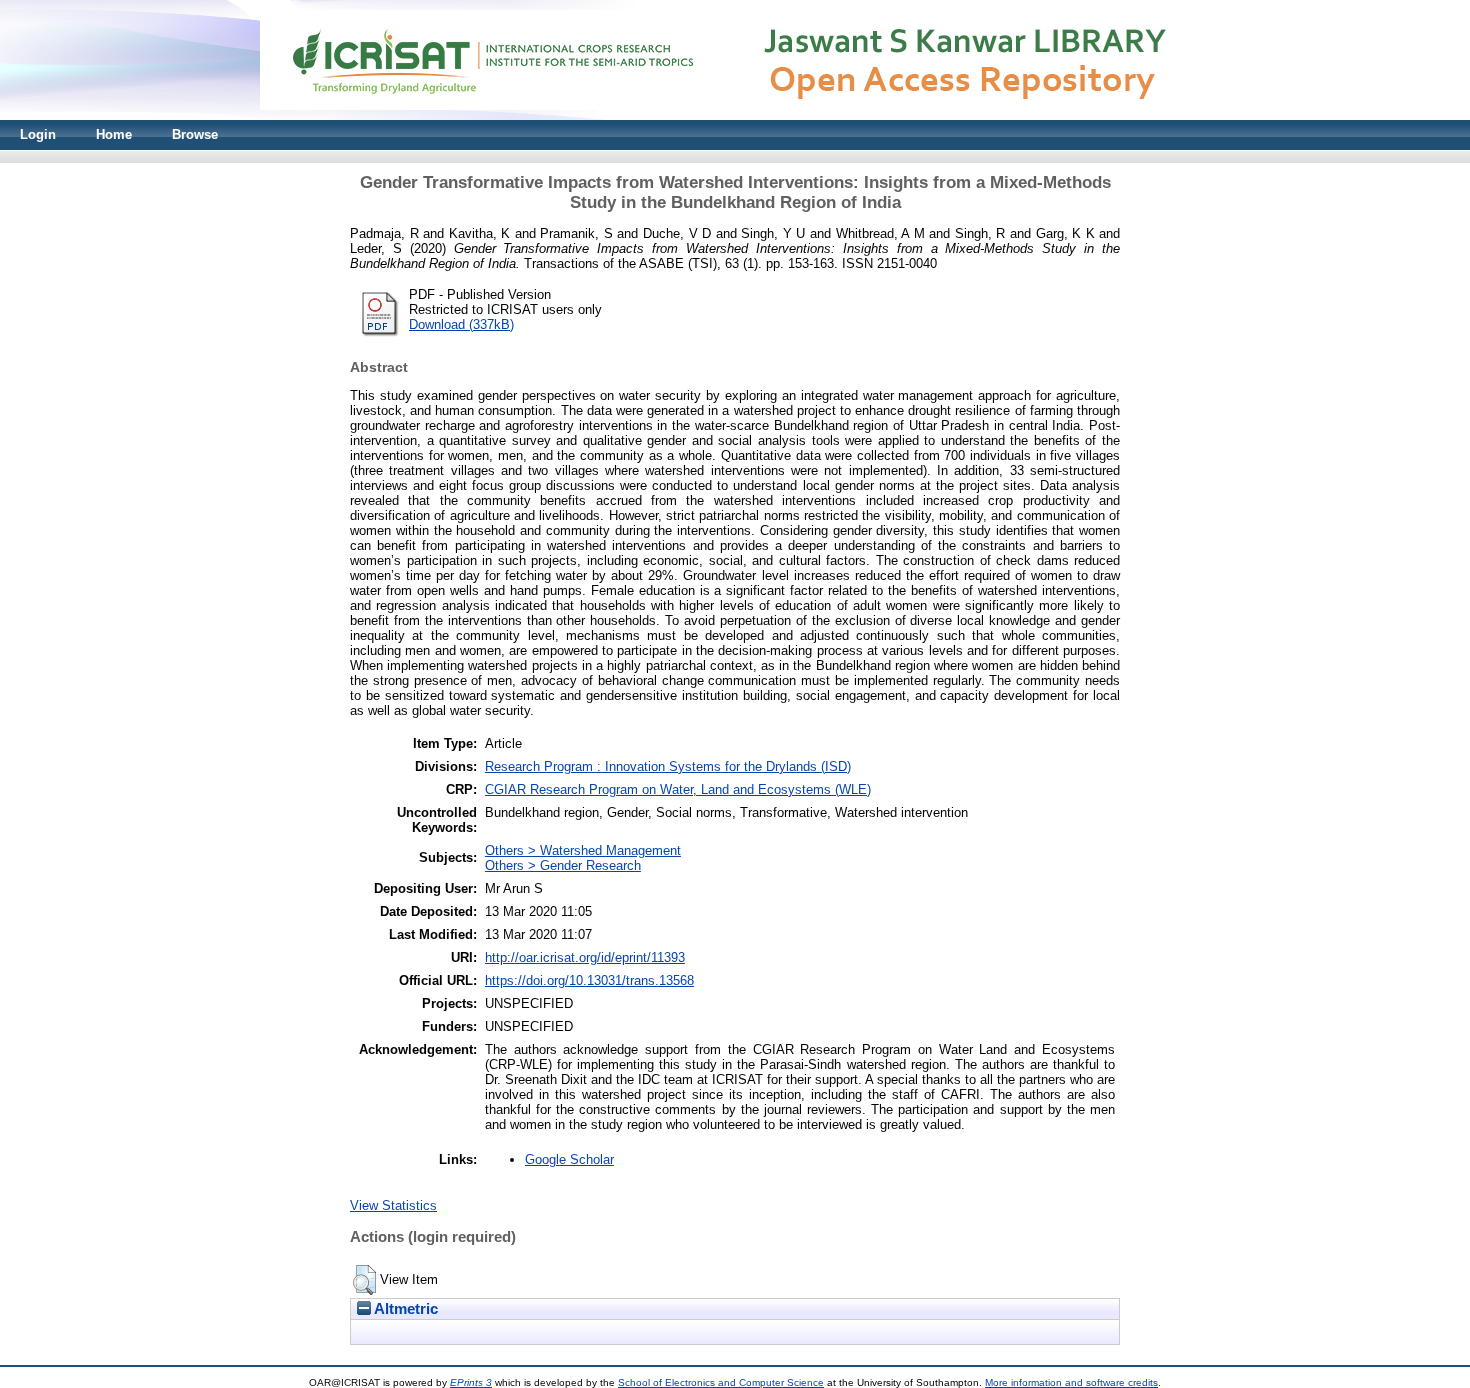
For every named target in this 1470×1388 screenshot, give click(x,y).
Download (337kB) (461, 324)
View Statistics (393, 1205)
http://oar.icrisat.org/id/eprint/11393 (585, 957)
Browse (195, 134)
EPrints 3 (471, 1382)
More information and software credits (1071, 1382)
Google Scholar (569, 1159)
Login (38, 134)
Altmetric (404, 1309)
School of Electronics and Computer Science (721, 1382)
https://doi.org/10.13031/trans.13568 (589, 980)
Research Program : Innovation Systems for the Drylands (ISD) (668, 766)
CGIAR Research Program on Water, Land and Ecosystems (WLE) (678, 789)
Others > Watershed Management (583, 850)
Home (114, 134)
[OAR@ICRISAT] (735, 115)
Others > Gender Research (563, 865)
